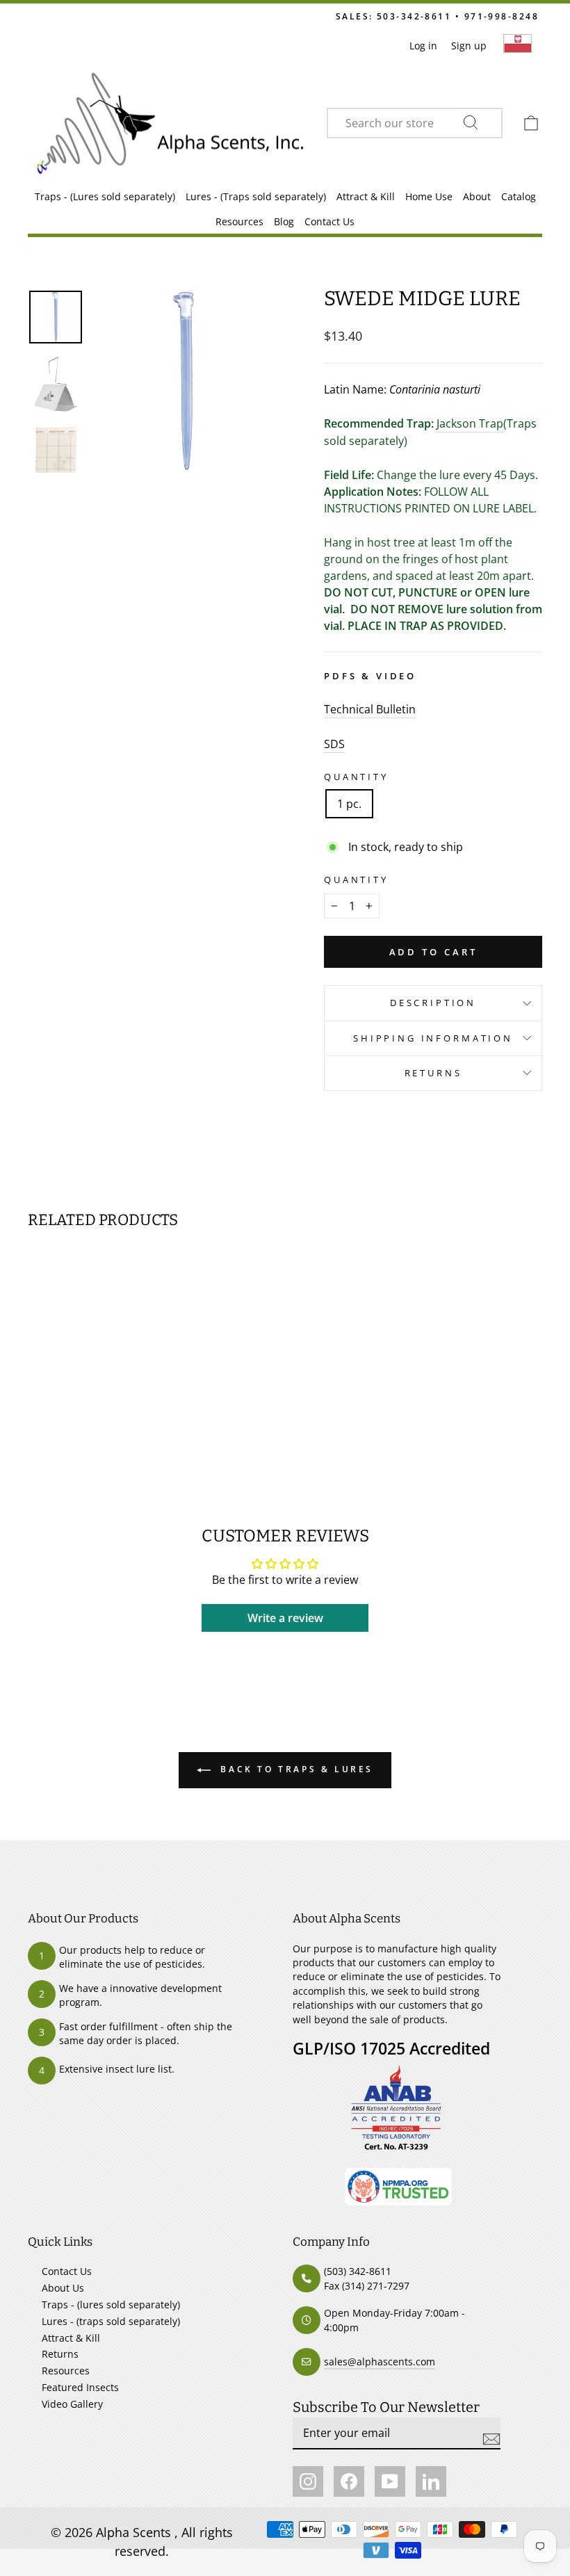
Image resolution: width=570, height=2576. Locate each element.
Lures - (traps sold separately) (111, 2321)
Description (433, 1003)
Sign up (469, 46)
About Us (63, 2288)
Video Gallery (72, 2404)
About (477, 196)
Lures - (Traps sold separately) (256, 196)
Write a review (285, 1618)
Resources (239, 221)
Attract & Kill (366, 196)
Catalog (519, 196)
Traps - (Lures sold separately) (105, 196)
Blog (284, 221)
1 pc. (349, 804)
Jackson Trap (470, 423)
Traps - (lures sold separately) (111, 2304)
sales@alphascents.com (380, 2362)
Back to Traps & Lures (295, 1769)
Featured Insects (80, 2387)
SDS (334, 744)
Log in (423, 46)
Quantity (356, 777)
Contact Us (329, 221)
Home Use (429, 196)
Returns (433, 1073)
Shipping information (433, 1038)
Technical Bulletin (370, 709)
